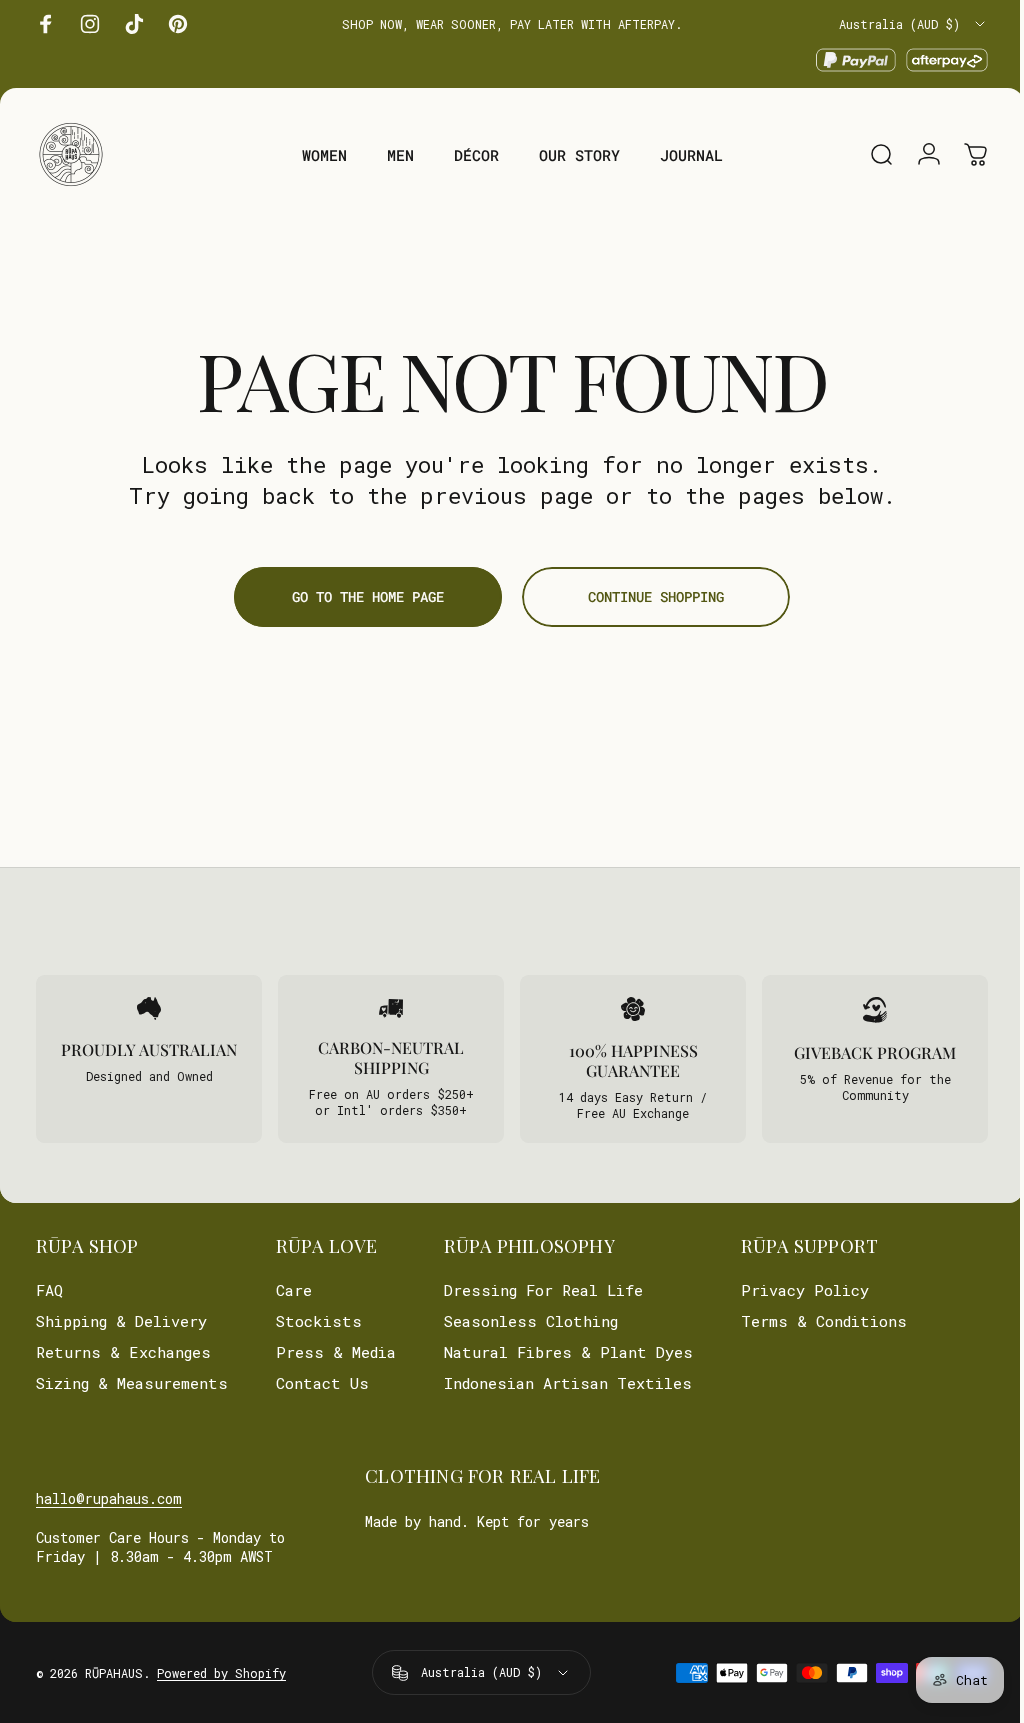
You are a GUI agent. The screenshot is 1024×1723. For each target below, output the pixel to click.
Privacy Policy (805, 1290)
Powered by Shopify (221, 1673)
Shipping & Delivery (121, 1321)
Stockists (319, 1321)
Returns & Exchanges (123, 1352)
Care (294, 1290)
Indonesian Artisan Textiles (568, 1383)
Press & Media (336, 1352)
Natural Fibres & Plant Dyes (568, 1352)
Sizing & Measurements (132, 1383)
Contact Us (322, 1383)
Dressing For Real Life (543, 1290)
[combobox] (913, 24)
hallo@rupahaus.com (109, 1498)
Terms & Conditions (824, 1321)
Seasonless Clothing (531, 1321)
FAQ (49, 1290)
